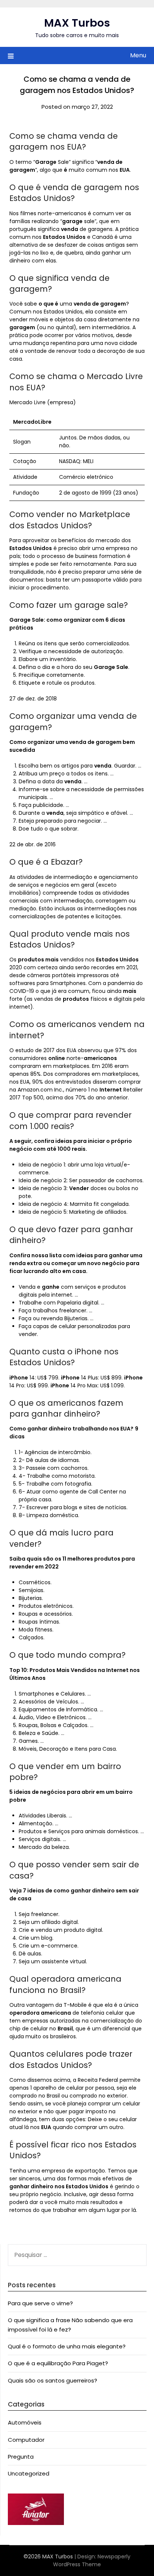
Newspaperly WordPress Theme (92, 2560)
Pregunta (21, 2457)
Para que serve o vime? (40, 2303)
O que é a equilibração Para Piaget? (58, 2363)
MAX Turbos (77, 23)
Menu (138, 55)
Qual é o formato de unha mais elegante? (67, 2346)
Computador (26, 2440)
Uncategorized (29, 2473)
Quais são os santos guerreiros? (53, 2380)
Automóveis (25, 2422)
